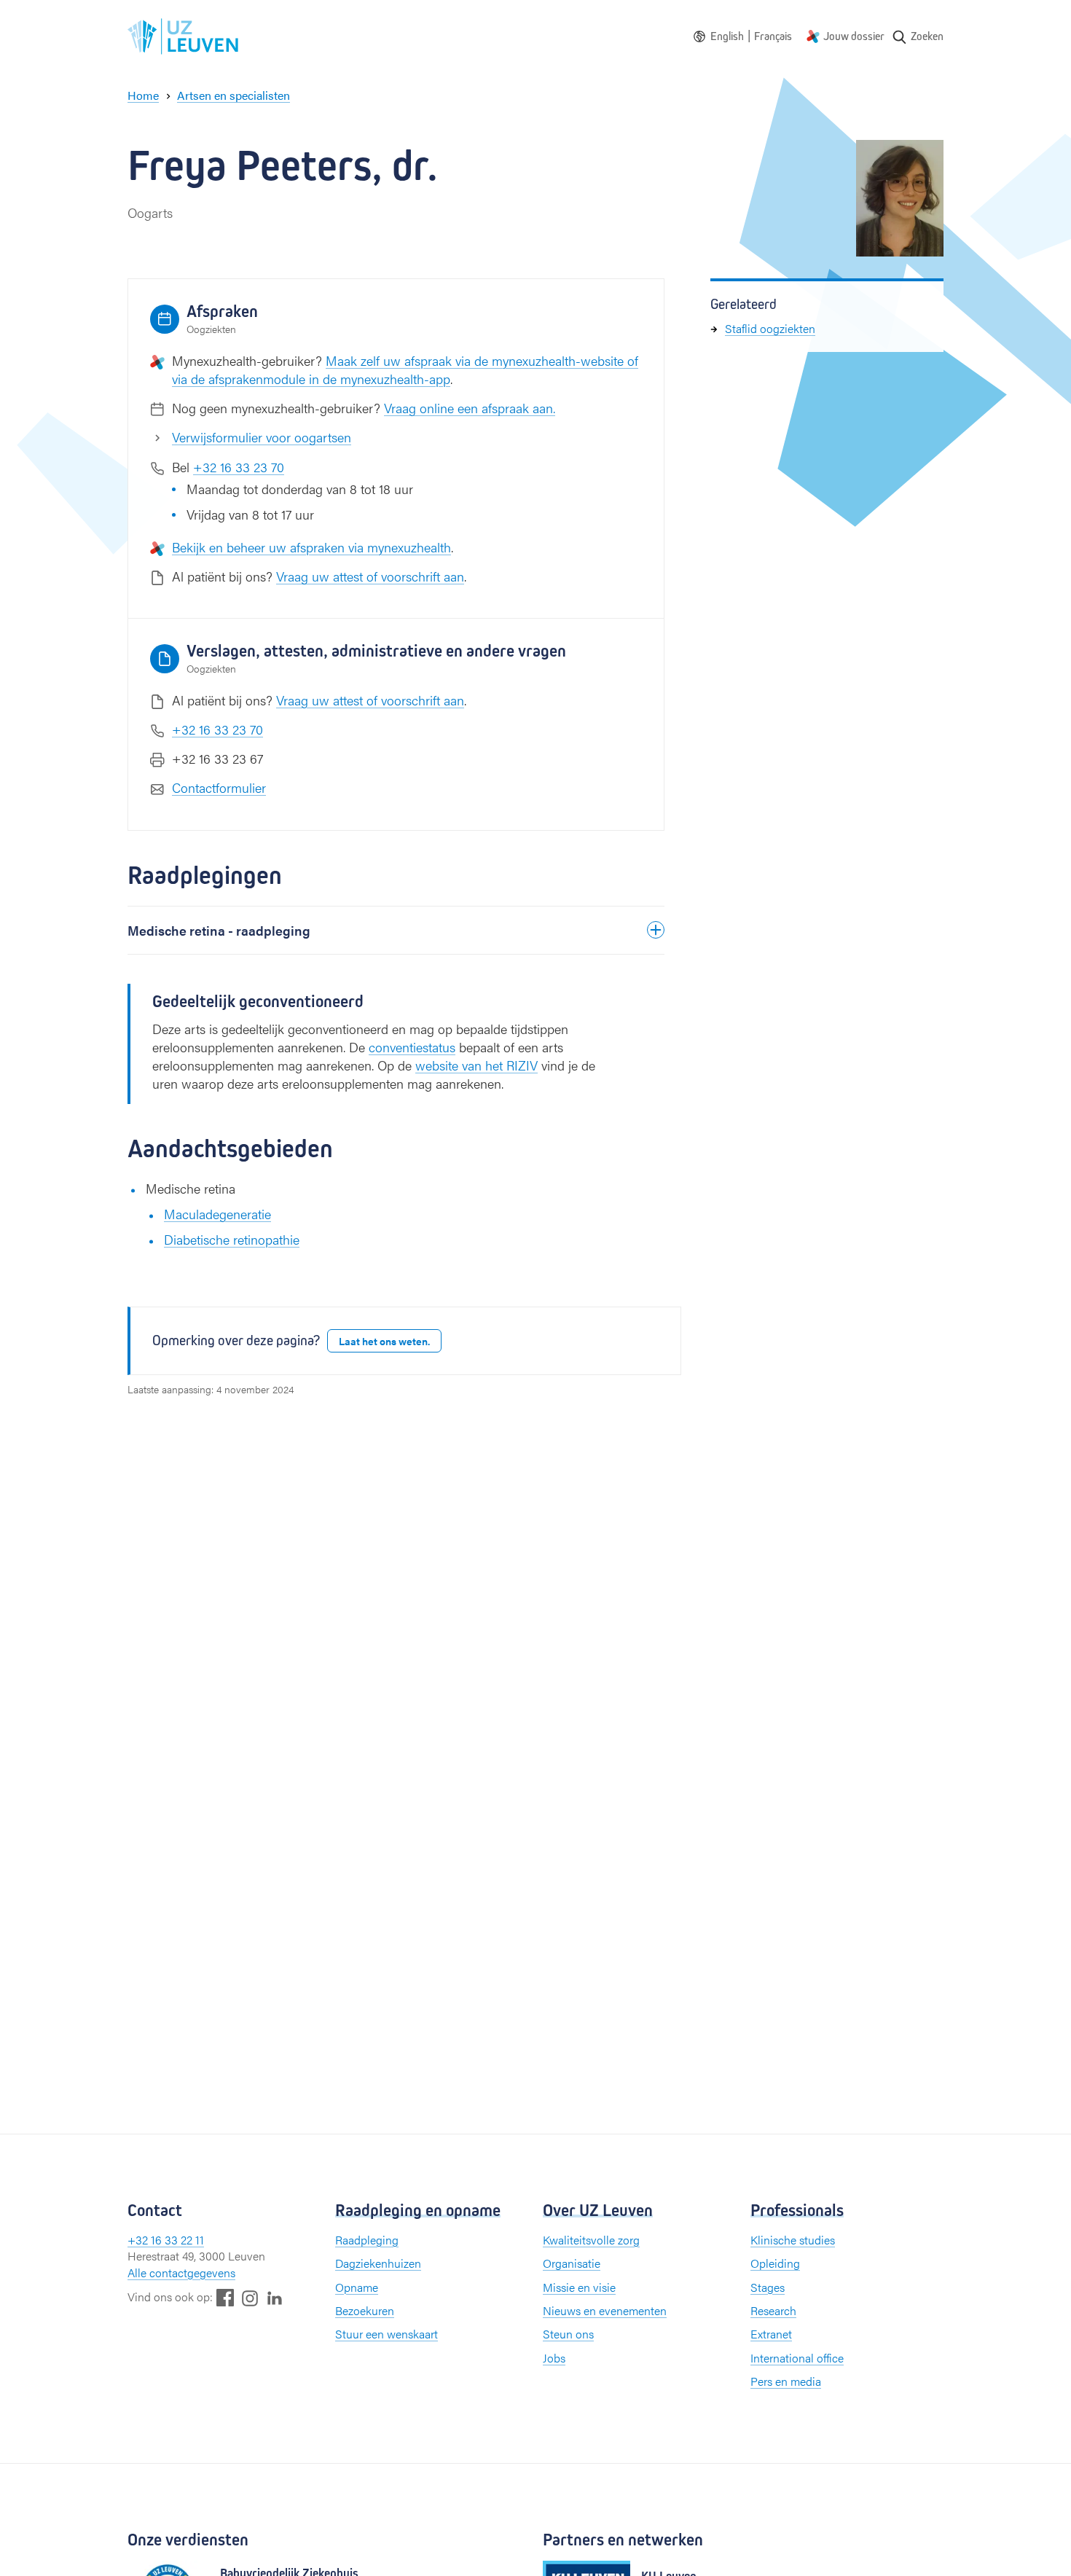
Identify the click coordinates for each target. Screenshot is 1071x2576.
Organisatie (572, 2263)
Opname (357, 2287)
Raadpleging (367, 2240)
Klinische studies (793, 2240)
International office (797, 2358)
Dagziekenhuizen (378, 2263)
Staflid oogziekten (770, 328)
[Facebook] (225, 2297)
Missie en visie (579, 2287)
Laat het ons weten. (384, 1341)
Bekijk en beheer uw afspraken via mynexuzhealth (311, 547)
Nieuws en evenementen (605, 2310)
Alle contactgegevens (181, 2272)
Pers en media (786, 2381)
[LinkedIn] (275, 2297)
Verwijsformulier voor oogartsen (262, 437)
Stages (768, 2287)
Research (773, 2310)
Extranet (771, 2334)
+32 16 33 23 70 (239, 467)
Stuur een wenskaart (387, 2334)
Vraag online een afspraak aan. (470, 408)
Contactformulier (219, 787)
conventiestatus (412, 1047)
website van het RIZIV (476, 1065)
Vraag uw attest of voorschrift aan (370, 576)
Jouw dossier (854, 36)
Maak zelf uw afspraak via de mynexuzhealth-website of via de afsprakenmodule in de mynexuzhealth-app (405, 369)
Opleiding (775, 2263)
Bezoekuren (365, 2310)
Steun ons (568, 2334)
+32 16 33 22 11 (166, 2240)
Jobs (554, 2358)
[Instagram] (250, 2298)
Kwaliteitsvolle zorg (591, 2240)
